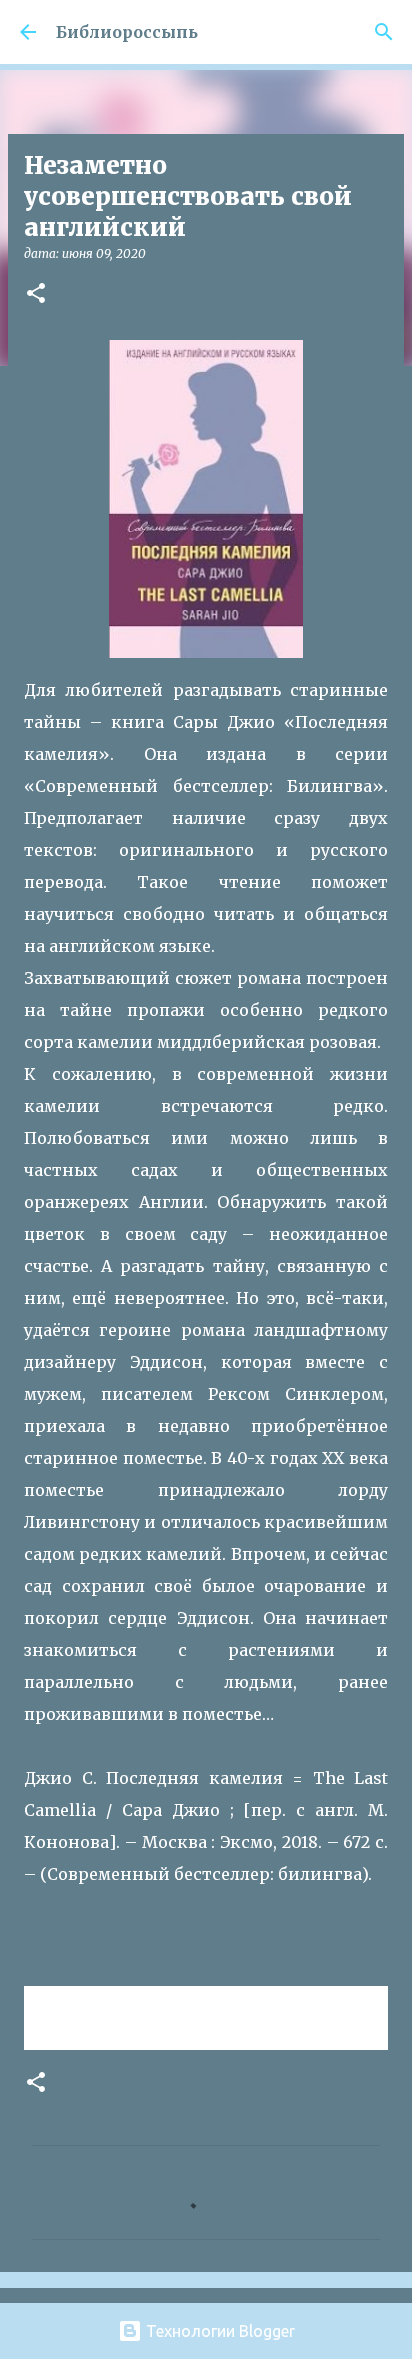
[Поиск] (384, 32)
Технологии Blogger (218, 2331)
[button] (36, 294)
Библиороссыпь (127, 32)
